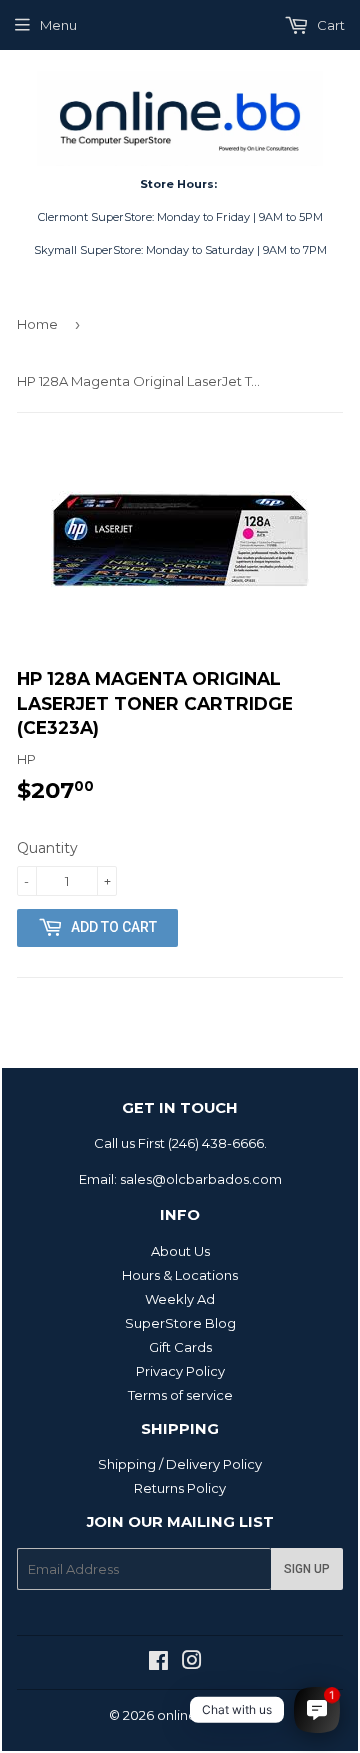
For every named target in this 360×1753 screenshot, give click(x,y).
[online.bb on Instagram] (192, 1663)
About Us (180, 1251)
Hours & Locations (180, 1275)
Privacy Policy (180, 1371)
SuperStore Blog (180, 1323)
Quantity (47, 848)
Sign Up (307, 1569)
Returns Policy (180, 1488)
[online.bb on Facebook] (158, 1663)
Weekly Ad (180, 1299)
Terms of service (180, 1395)
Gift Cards (180, 1347)
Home (37, 324)
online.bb (187, 1715)
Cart (329, 25)
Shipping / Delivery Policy (180, 1464)
